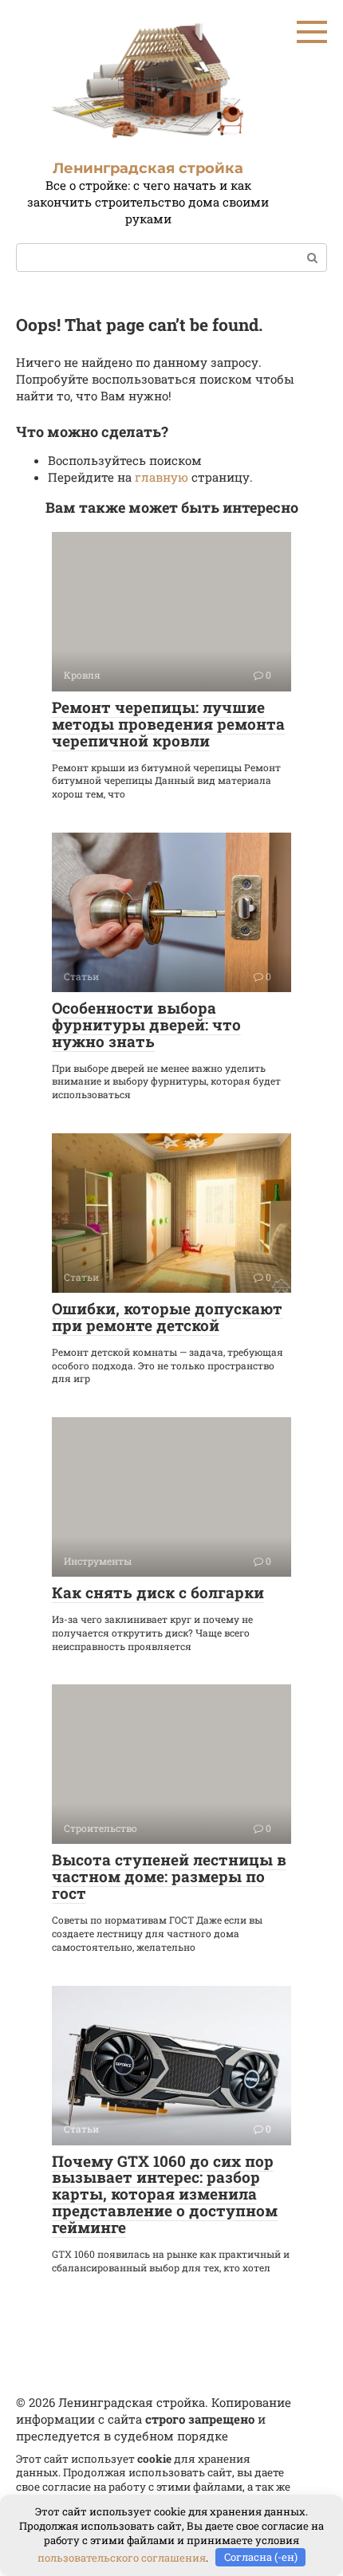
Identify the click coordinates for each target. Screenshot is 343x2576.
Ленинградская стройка (148, 168)
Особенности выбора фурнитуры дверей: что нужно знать (146, 1024)
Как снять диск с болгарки (158, 1592)
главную (162, 477)
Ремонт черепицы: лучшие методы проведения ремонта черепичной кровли (168, 724)
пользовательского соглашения (122, 2557)
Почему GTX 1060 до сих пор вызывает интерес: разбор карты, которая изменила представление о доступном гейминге (165, 2194)
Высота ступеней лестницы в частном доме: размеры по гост (169, 1876)
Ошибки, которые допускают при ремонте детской (167, 1317)
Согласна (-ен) (261, 2557)
